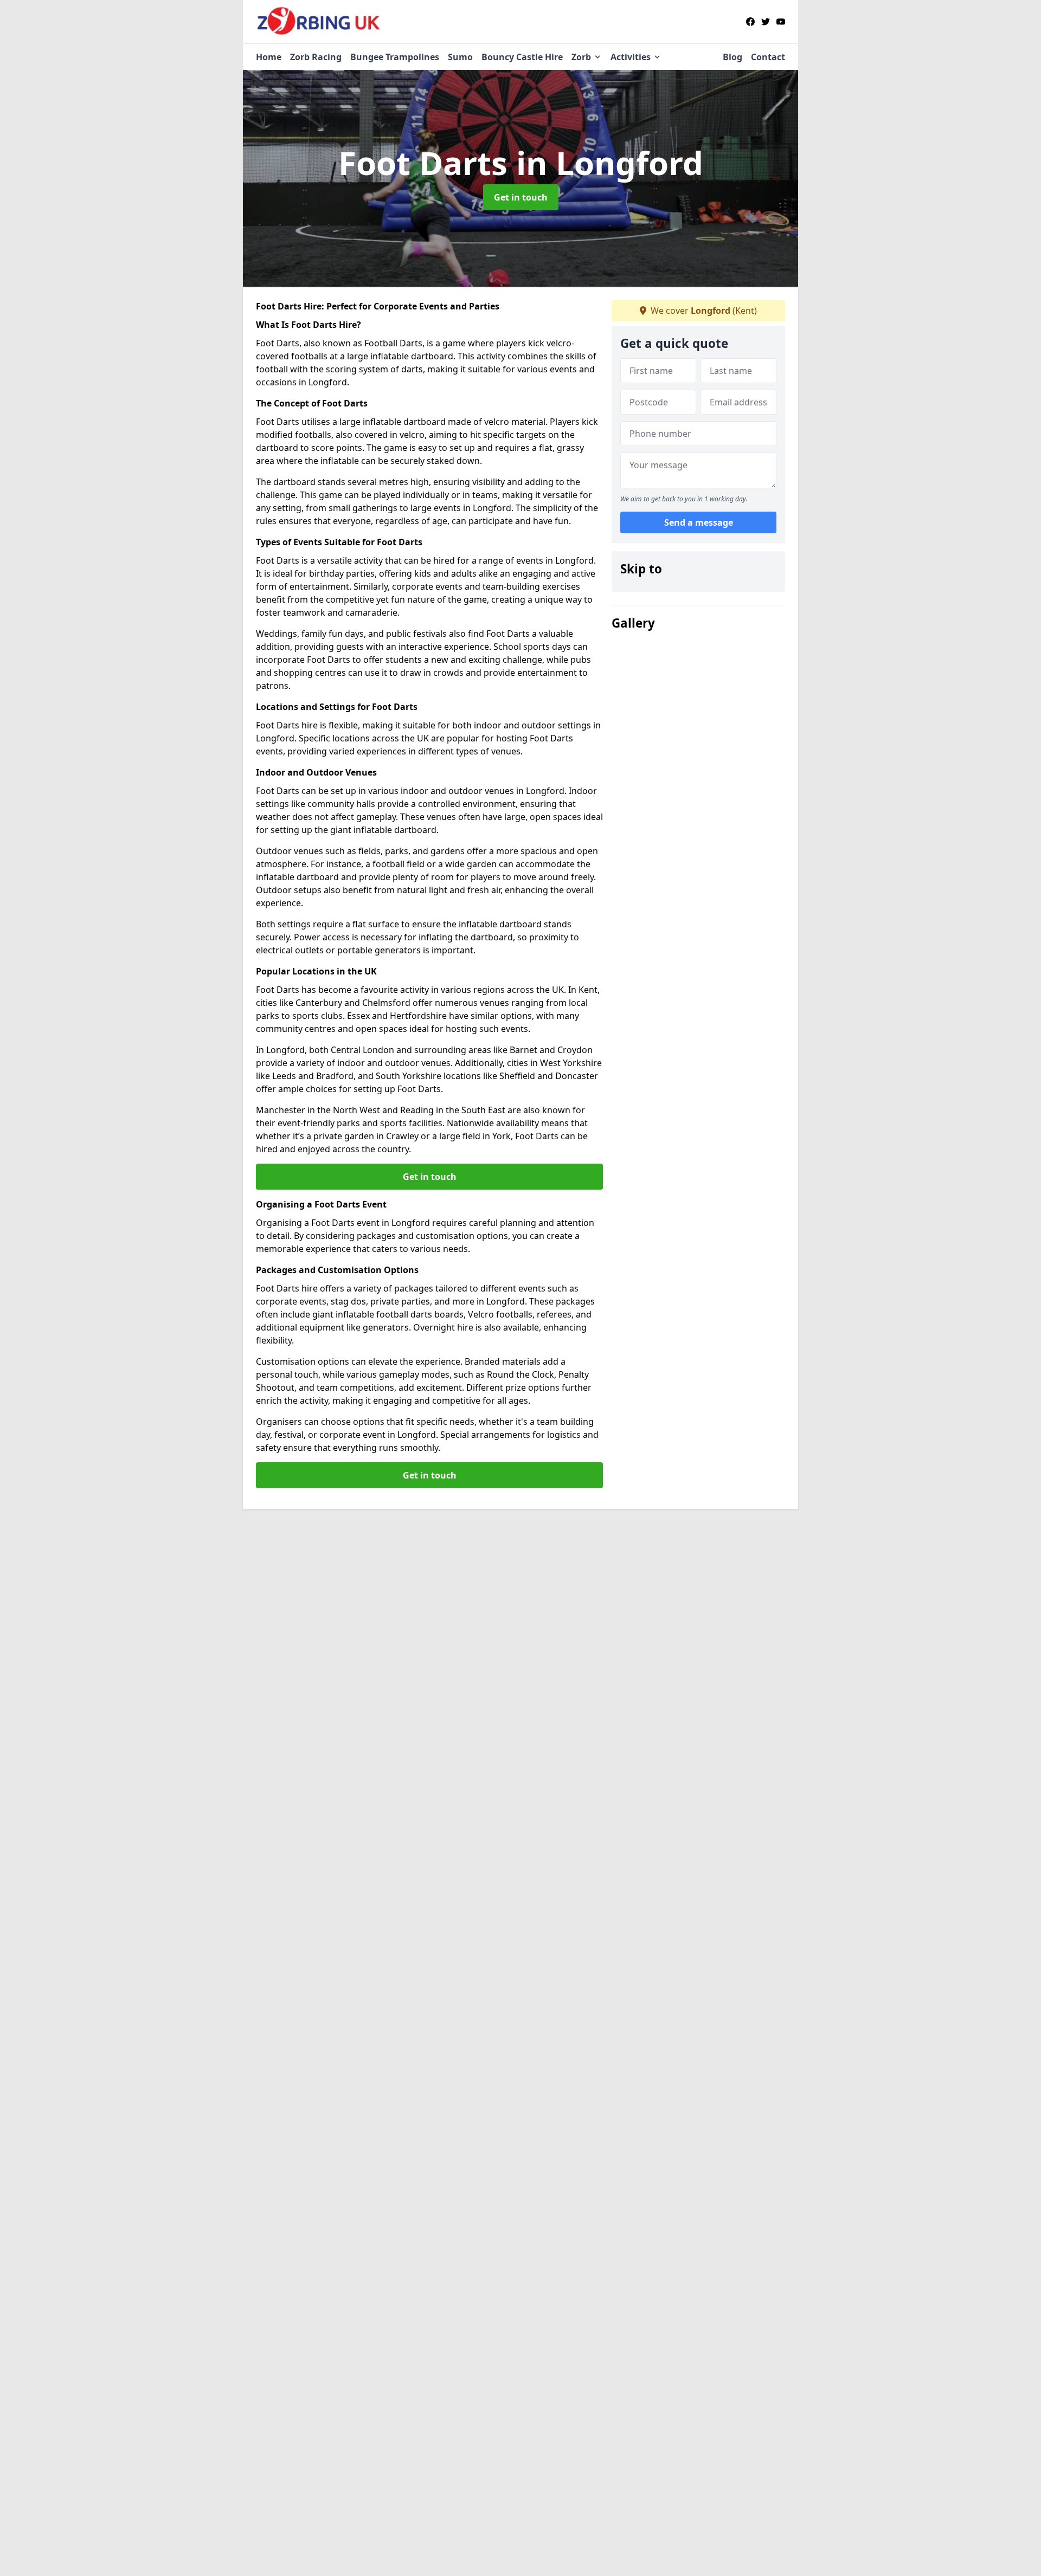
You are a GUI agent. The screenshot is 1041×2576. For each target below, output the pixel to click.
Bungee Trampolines (395, 57)
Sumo (460, 57)
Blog (732, 57)
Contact (768, 57)
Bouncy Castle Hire (522, 57)
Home (269, 57)
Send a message (699, 522)
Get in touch (521, 197)
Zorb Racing (316, 57)
